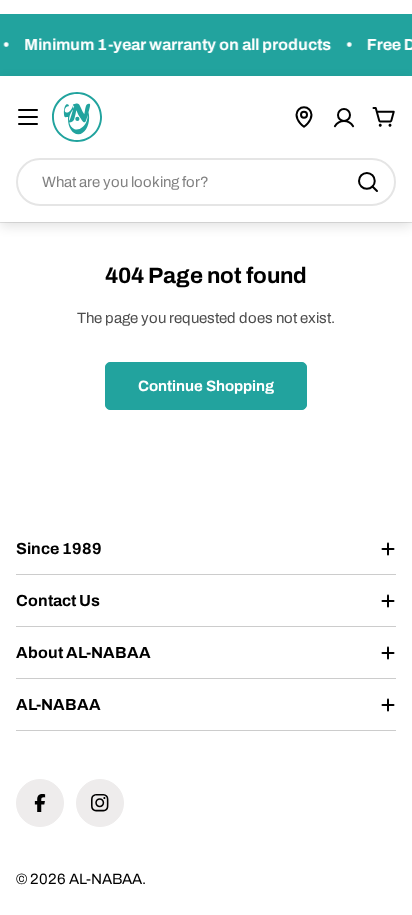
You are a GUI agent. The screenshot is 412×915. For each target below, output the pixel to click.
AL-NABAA (105, 879)
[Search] (368, 182)
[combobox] (206, 182)
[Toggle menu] (28, 117)
